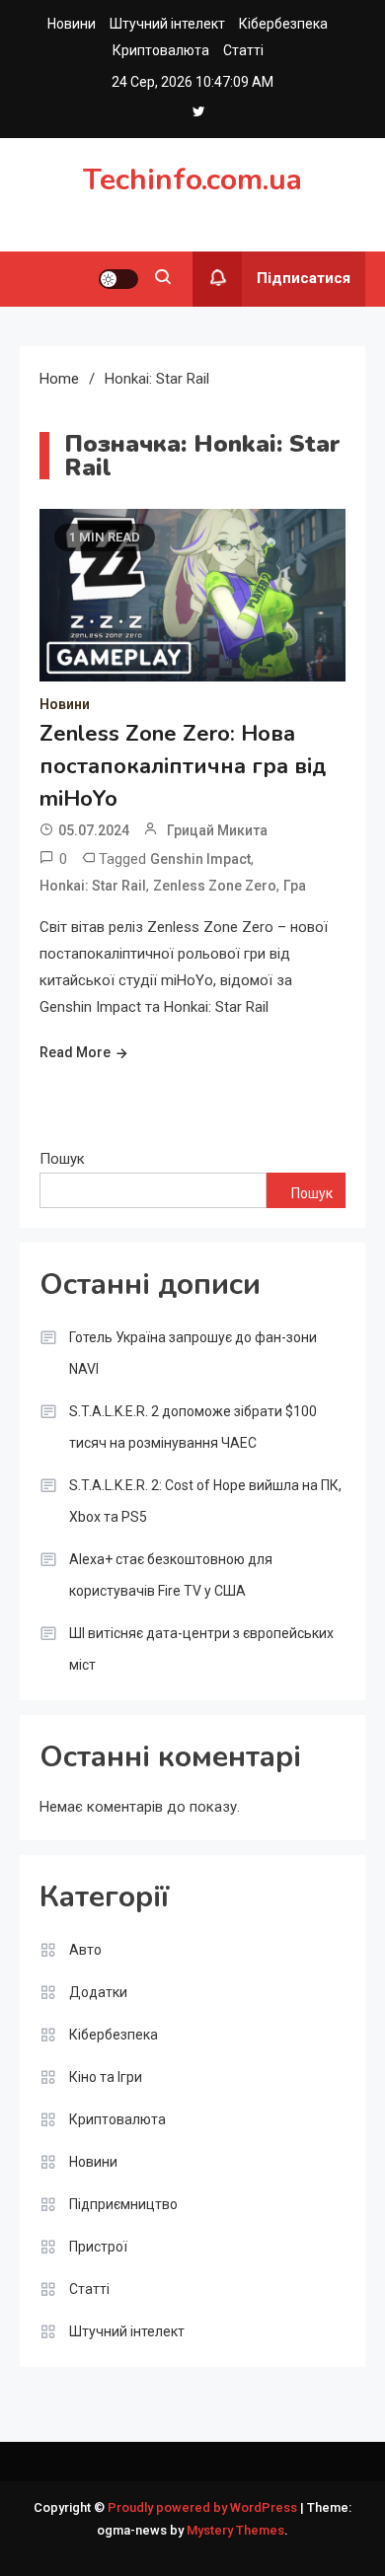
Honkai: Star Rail (93, 886)
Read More (75, 1052)
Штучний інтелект (167, 24)
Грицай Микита (217, 830)
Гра (295, 886)
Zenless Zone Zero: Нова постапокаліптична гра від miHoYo (183, 766)
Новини (72, 24)
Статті (243, 50)
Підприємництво (123, 2204)
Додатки (98, 1992)
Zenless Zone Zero (215, 886)
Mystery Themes (235, 2530)
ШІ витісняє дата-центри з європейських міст (201, 1649)
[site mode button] (118, 279)
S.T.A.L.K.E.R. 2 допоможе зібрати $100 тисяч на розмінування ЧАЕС (193, 1427)
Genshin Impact (200, 859)
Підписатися (304, 278)
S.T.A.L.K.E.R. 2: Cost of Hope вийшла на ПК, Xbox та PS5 (205, 1501)
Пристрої (98, 2247)
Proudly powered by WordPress (204, 2507)
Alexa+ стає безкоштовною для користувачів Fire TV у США (171, 1575)
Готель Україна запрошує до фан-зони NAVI (193, 1353)
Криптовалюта (161, 50)
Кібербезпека (283, 24)
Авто (85, 1950)
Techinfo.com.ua (192, 180)
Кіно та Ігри (106, 2077)
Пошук (62, 1159)
